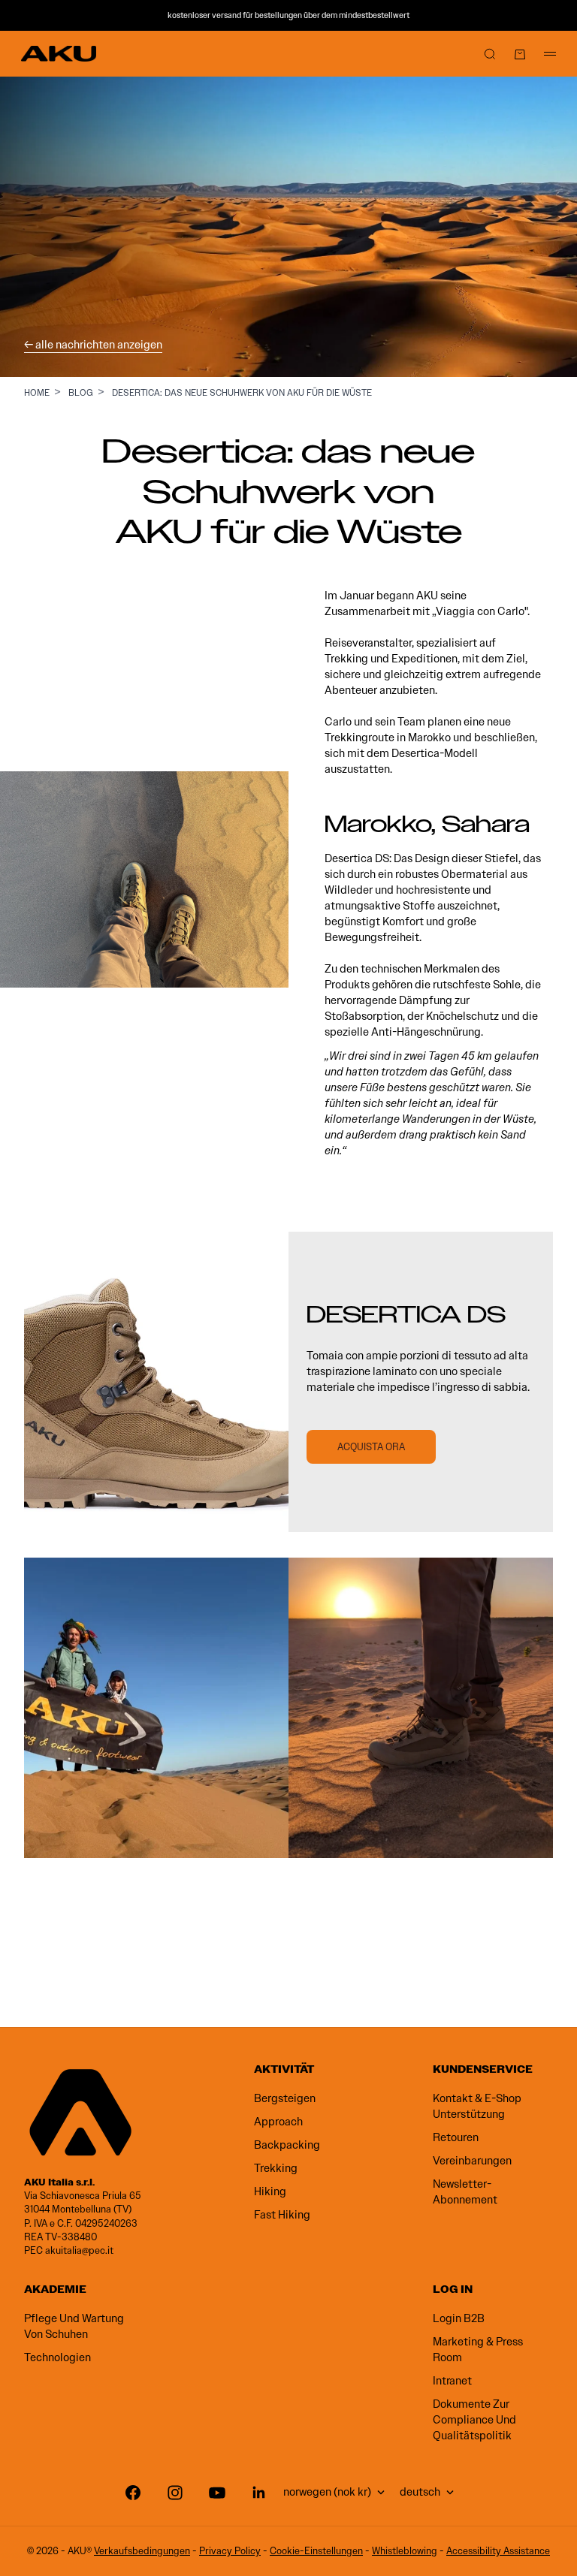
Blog (81, 392)
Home (37, 392)
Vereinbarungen (472, 2161)
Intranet (452, 2381)
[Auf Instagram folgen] (175, 2493)
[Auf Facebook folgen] (133, 2493)
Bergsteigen (285, 2098)
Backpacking (287, 2145)
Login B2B (459, 2318)
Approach (278, 2122)
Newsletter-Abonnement (465, 2192)
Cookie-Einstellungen (316, 2551)
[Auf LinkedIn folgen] (259, 2493)
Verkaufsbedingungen (142, 2551)
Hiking (270, 2191)
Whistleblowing (405, 2551)
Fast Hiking (282, 2215)
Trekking (276, 2168)
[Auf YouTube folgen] (217, 2493)
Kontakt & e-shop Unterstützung (477, 2106)
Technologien (57, 2357)
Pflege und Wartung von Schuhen (74, 2326)
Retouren (456, 2137)
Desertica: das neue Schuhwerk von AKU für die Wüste (242, 392)
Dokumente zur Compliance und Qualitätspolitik (474, 2420)
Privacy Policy (230, 2551)
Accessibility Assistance (498, 2551)
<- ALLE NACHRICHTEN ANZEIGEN (93, 345)
